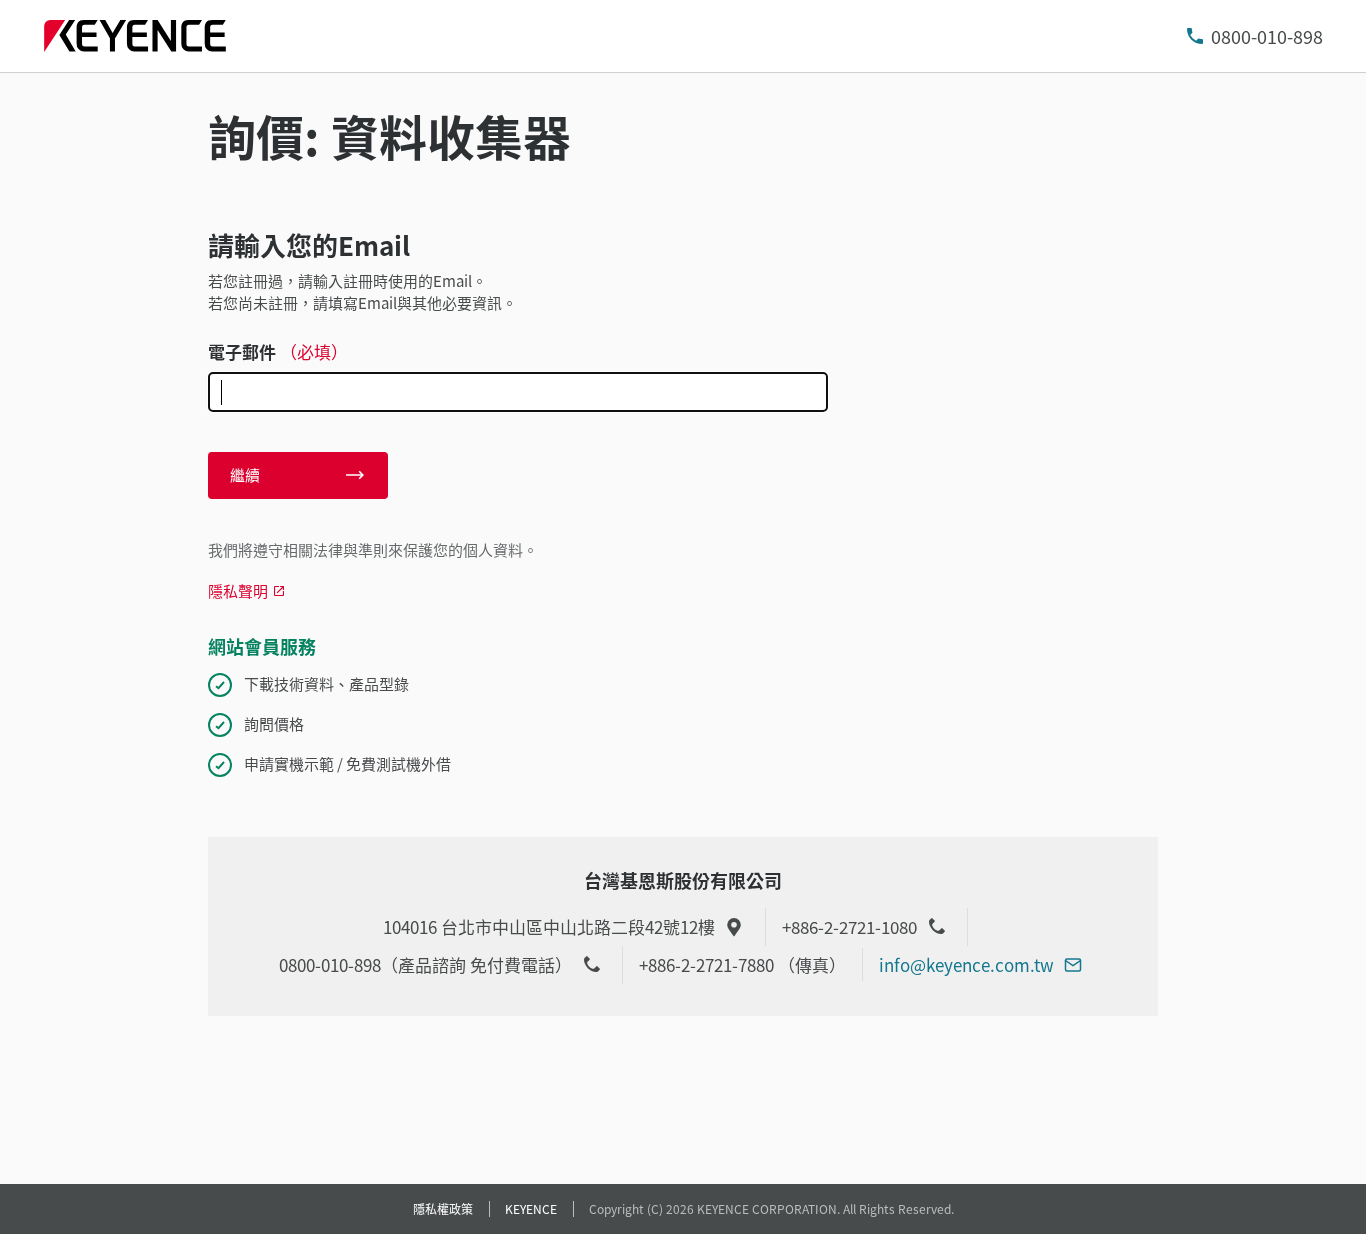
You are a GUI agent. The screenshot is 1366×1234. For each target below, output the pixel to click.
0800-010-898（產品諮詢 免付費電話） (425, 964)
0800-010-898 (1267, 36)
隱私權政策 (443, 1208)
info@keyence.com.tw (966, 964)
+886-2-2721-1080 (849, 926)
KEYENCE (531, 1208)
